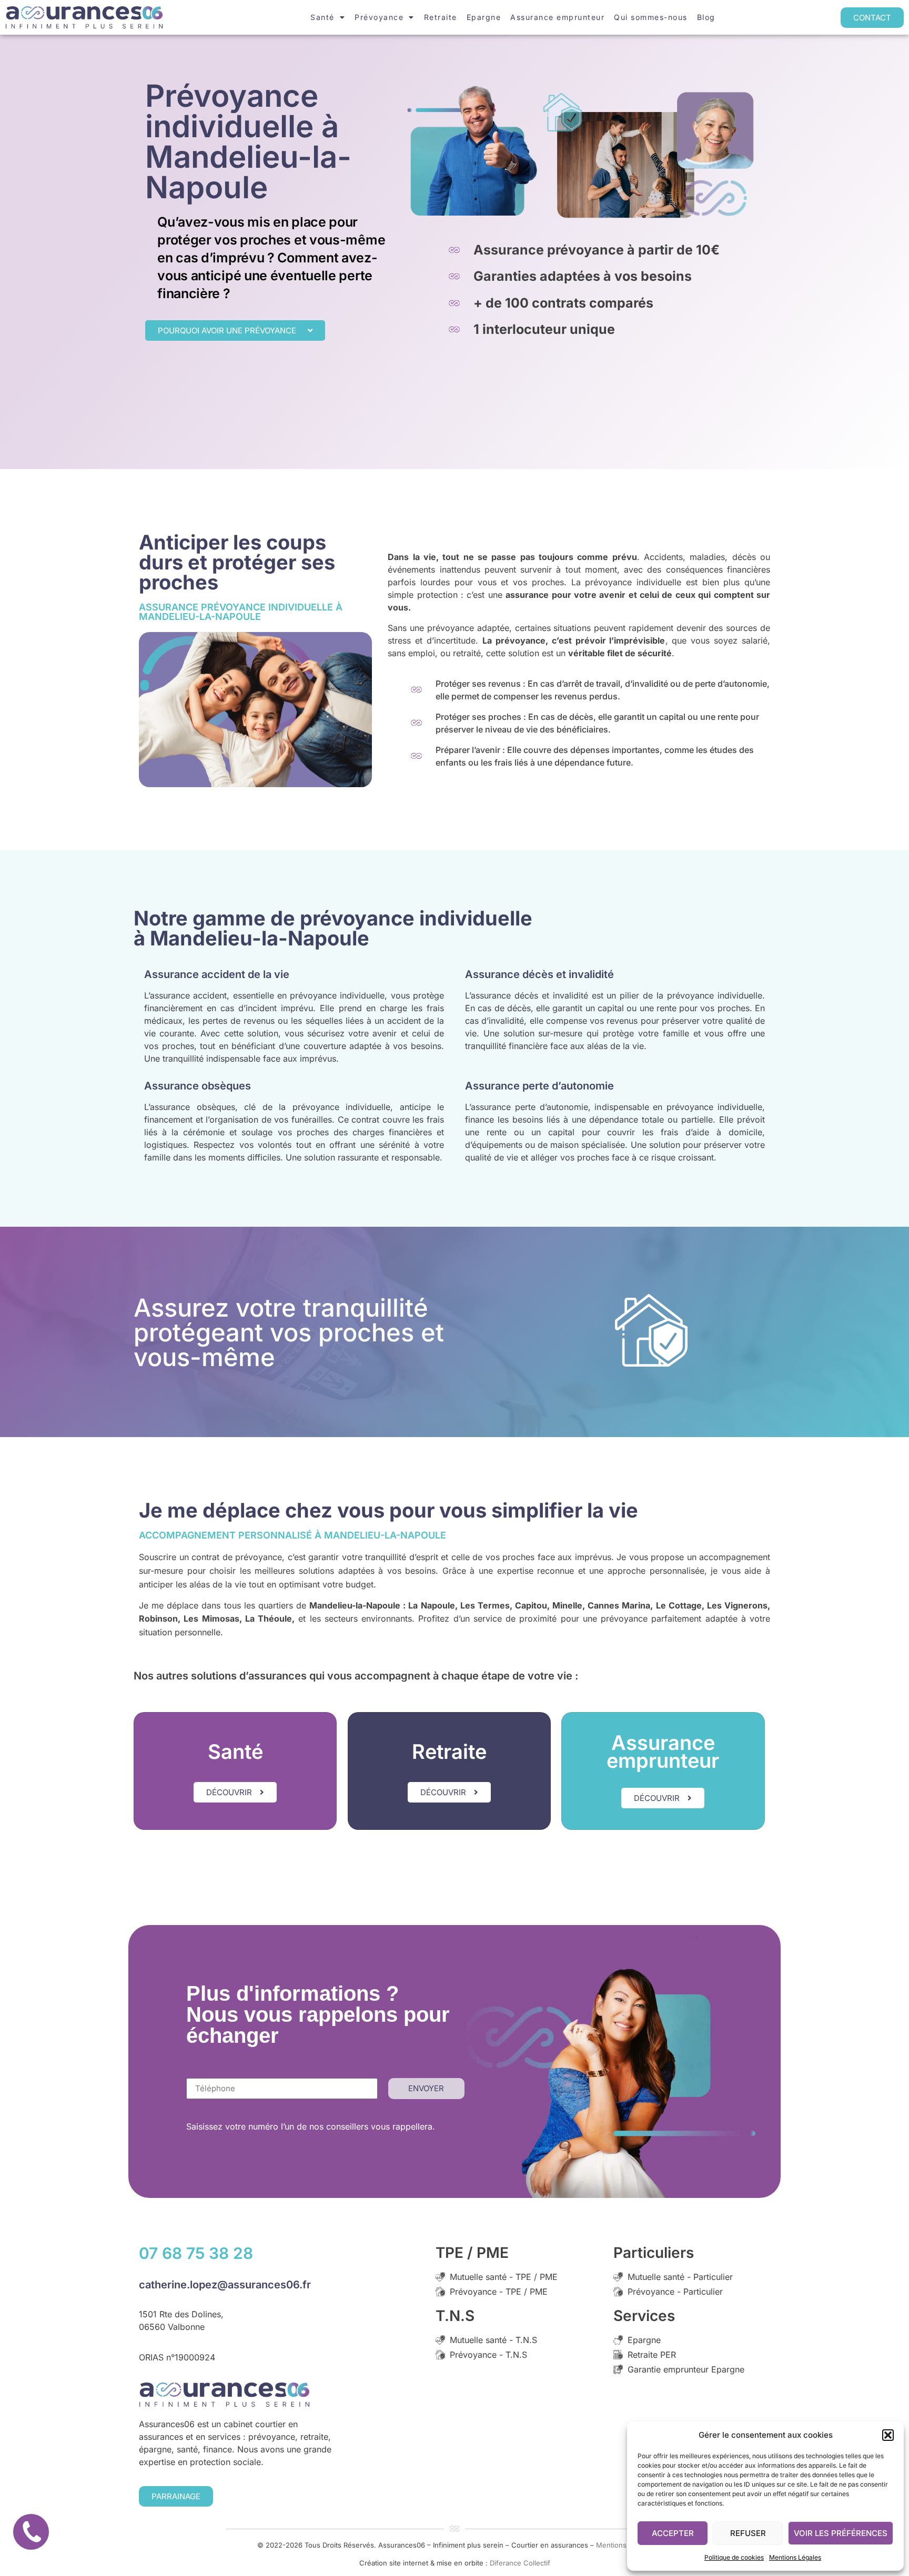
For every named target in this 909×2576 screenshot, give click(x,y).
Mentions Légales (795, 2557)
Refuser (748, 2533)
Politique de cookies (734, 2557)
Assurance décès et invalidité (539, 974)
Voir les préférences (841, 2533)
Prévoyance (379, 17)
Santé (322, 17)
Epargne (484, 17)
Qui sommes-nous (651, 17)
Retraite (441, 17)
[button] (888, 2435)
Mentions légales (624, 2545)
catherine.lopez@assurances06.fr (225, 2285)
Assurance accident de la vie (217, 974)
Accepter (673, 2533)
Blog (706, 17)
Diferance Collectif (520, 2563)
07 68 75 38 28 (196, 2253)
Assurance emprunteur (557, 17)
